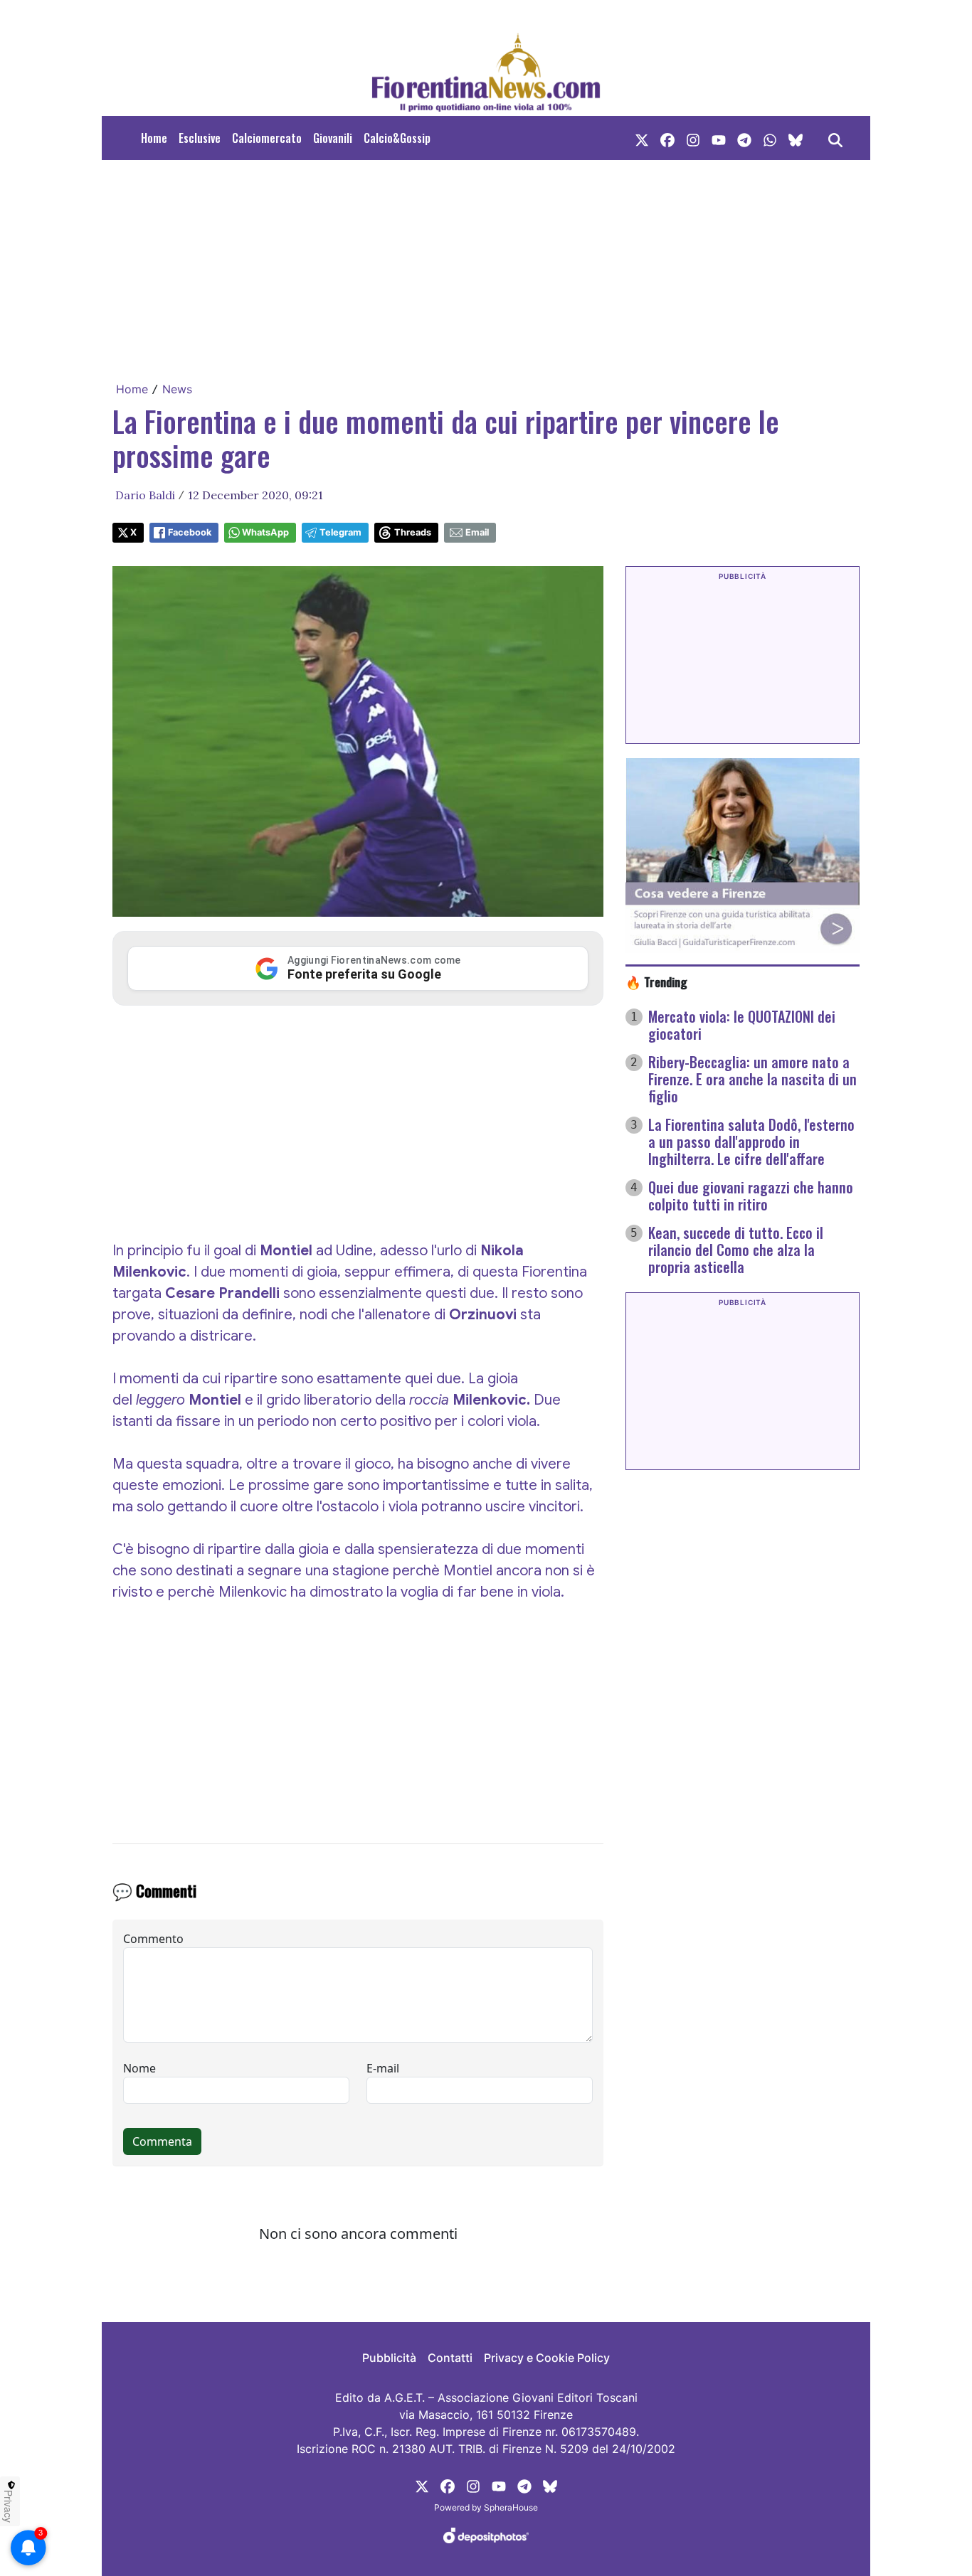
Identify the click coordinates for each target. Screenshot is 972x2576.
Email (477, 532)
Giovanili (333, 138)
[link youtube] (719, 138)
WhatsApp (265, 532)
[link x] (642, 138)
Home (154, 138)
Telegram (340, 532)
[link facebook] (667, 138)
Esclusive (200, 138)
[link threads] (796, 138)
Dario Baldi (145, 495)
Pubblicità (389, 2358)
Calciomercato (267, 138)
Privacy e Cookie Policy (547, 2358)
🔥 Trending (656, 981)
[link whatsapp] (770, 138)
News (177, 389)
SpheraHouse (511, 2507)
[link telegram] (744, 138)
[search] (835, 138)
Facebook (190, 532)
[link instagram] (693, 138)
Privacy (9, 2506)
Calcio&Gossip (397, 138)
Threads (413, 532)
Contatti (450, 2358)
